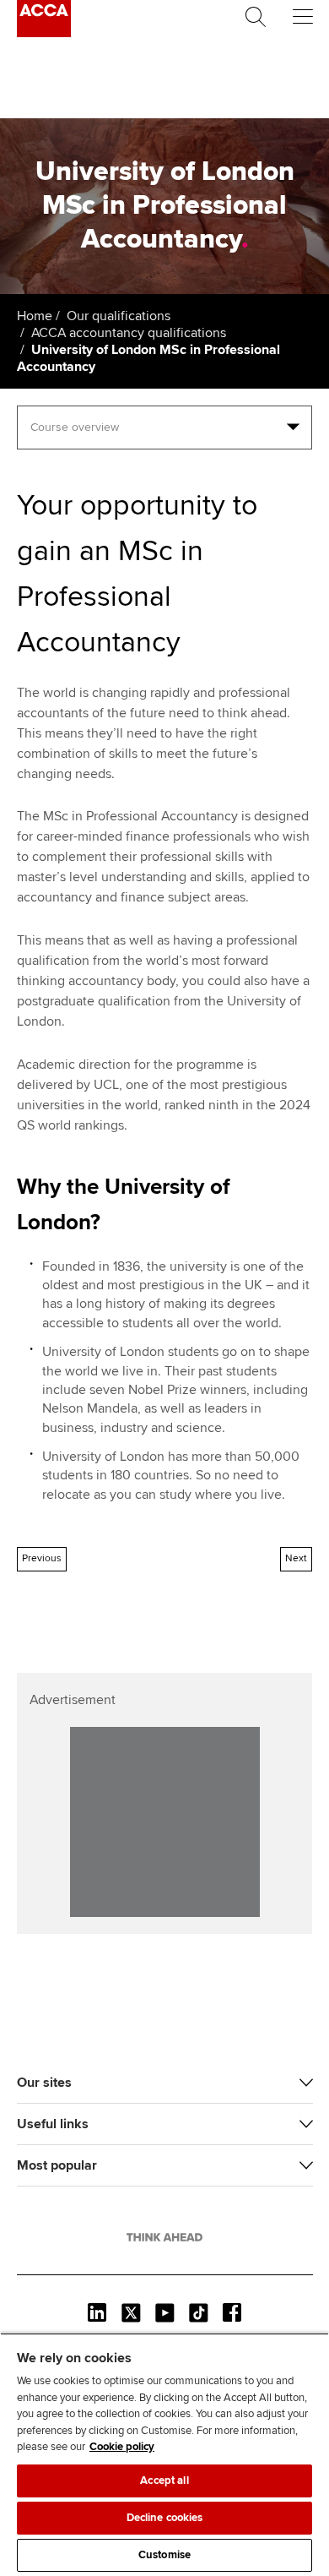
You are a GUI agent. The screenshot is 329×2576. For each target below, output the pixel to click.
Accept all (164, 2481)
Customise (164, 2555)
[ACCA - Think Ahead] (44, 33)
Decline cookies (165, 2518)
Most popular (57, 2165)
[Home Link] (164, 2237)
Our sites (44, 2083)
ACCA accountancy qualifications (129, 333)
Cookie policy (122, 2447)
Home (35, 316)
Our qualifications (119, 316)
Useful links (53, 2124)
